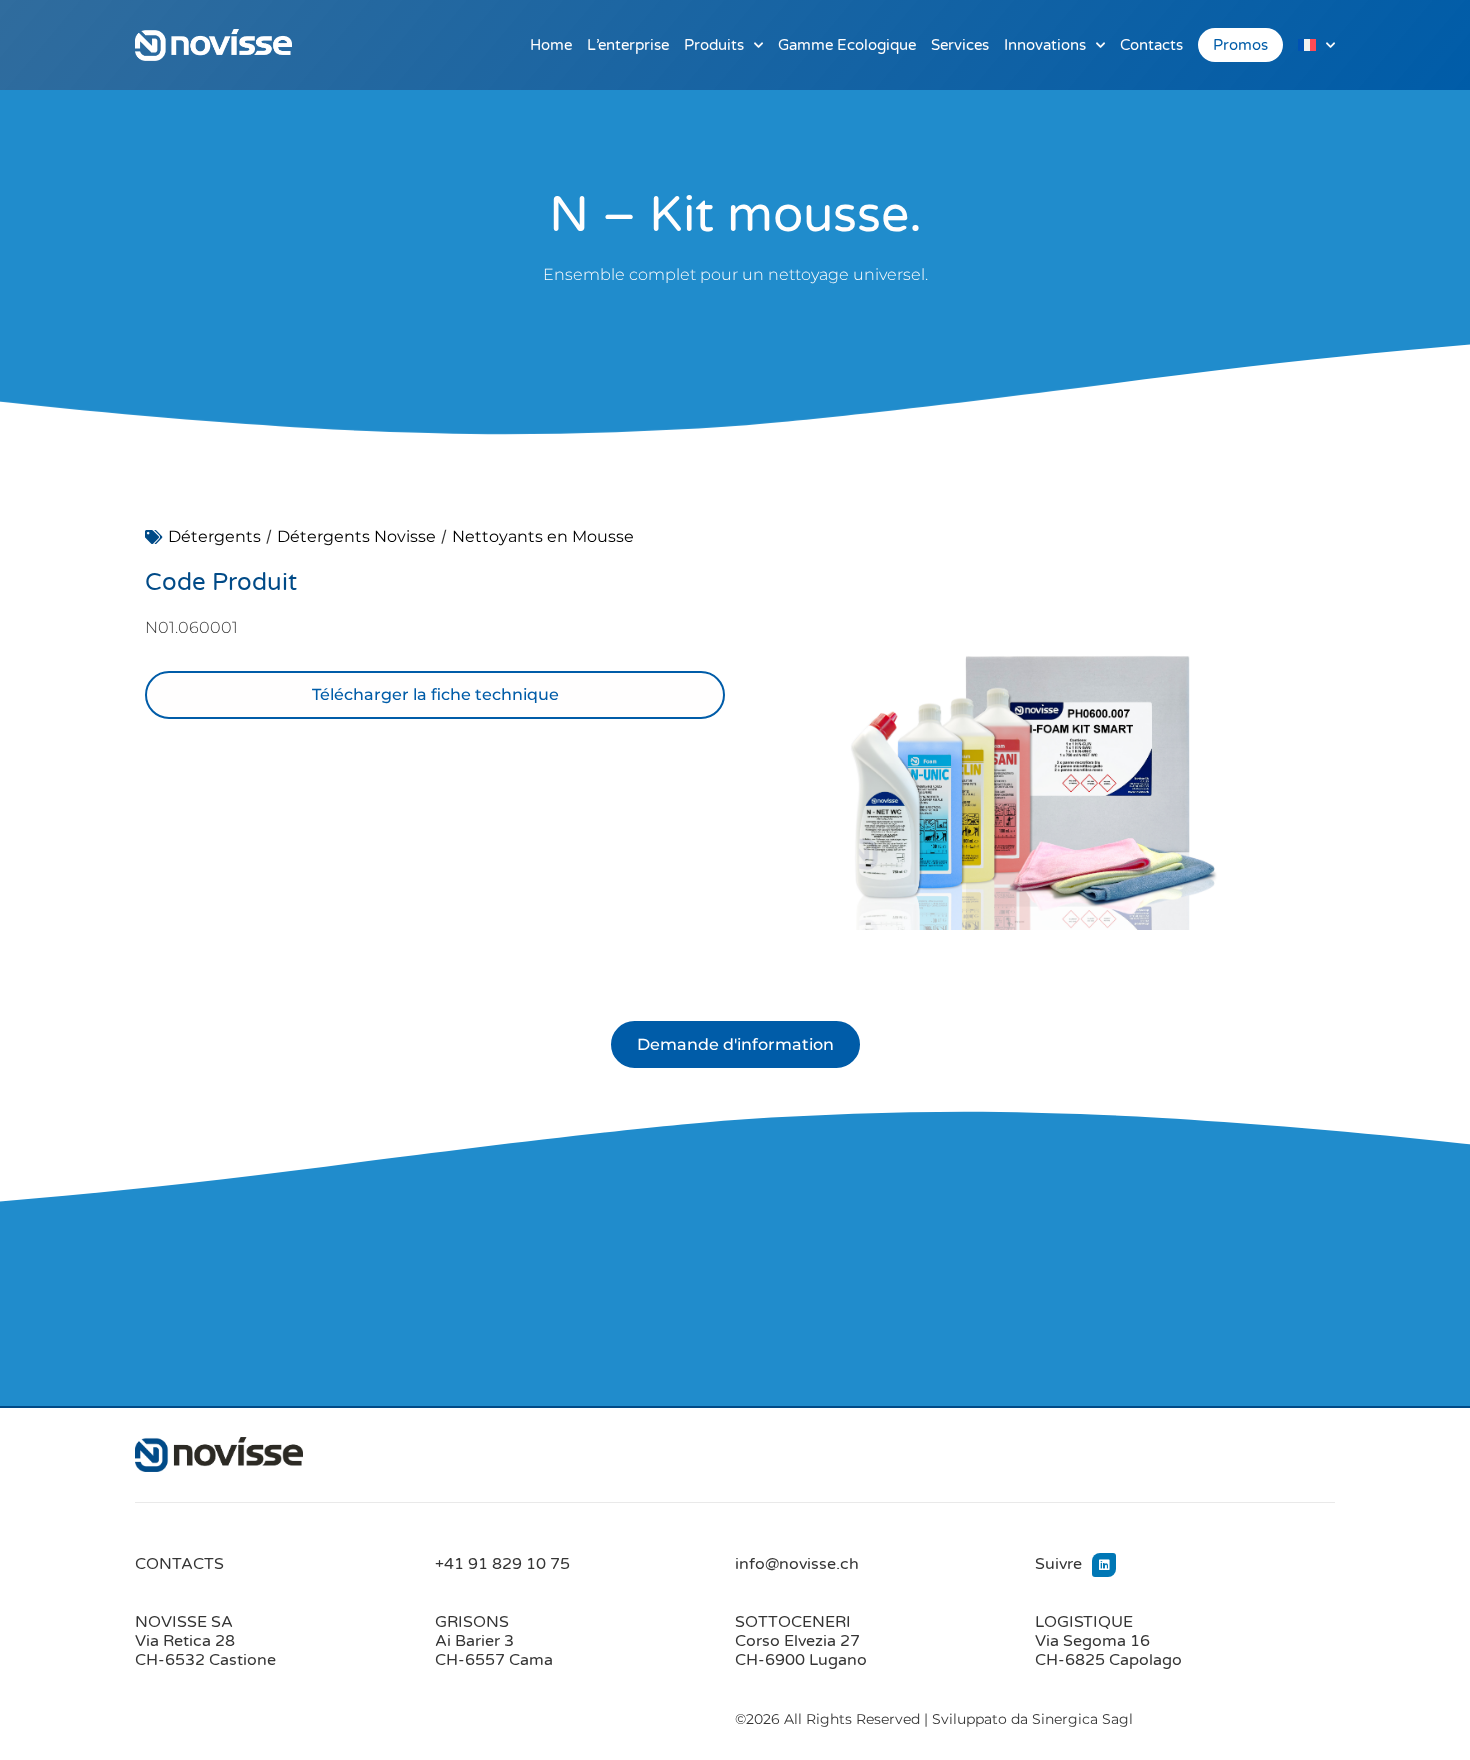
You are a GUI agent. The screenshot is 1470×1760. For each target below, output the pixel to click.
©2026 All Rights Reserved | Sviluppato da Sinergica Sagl (934, 1719)
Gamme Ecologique (847, 45)
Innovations (1045, 45)
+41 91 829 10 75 (502, 1564)
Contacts (1151, 45)
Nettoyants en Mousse (543, 536)
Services (960, 45)
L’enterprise (628, 45)
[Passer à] (1316, 45)
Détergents (214, 536)
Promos (1240, 45)
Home (551, 45)
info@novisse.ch (797, 1564)
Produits (714, 45)
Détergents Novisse (356, 536)
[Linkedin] (1104, 1565)
